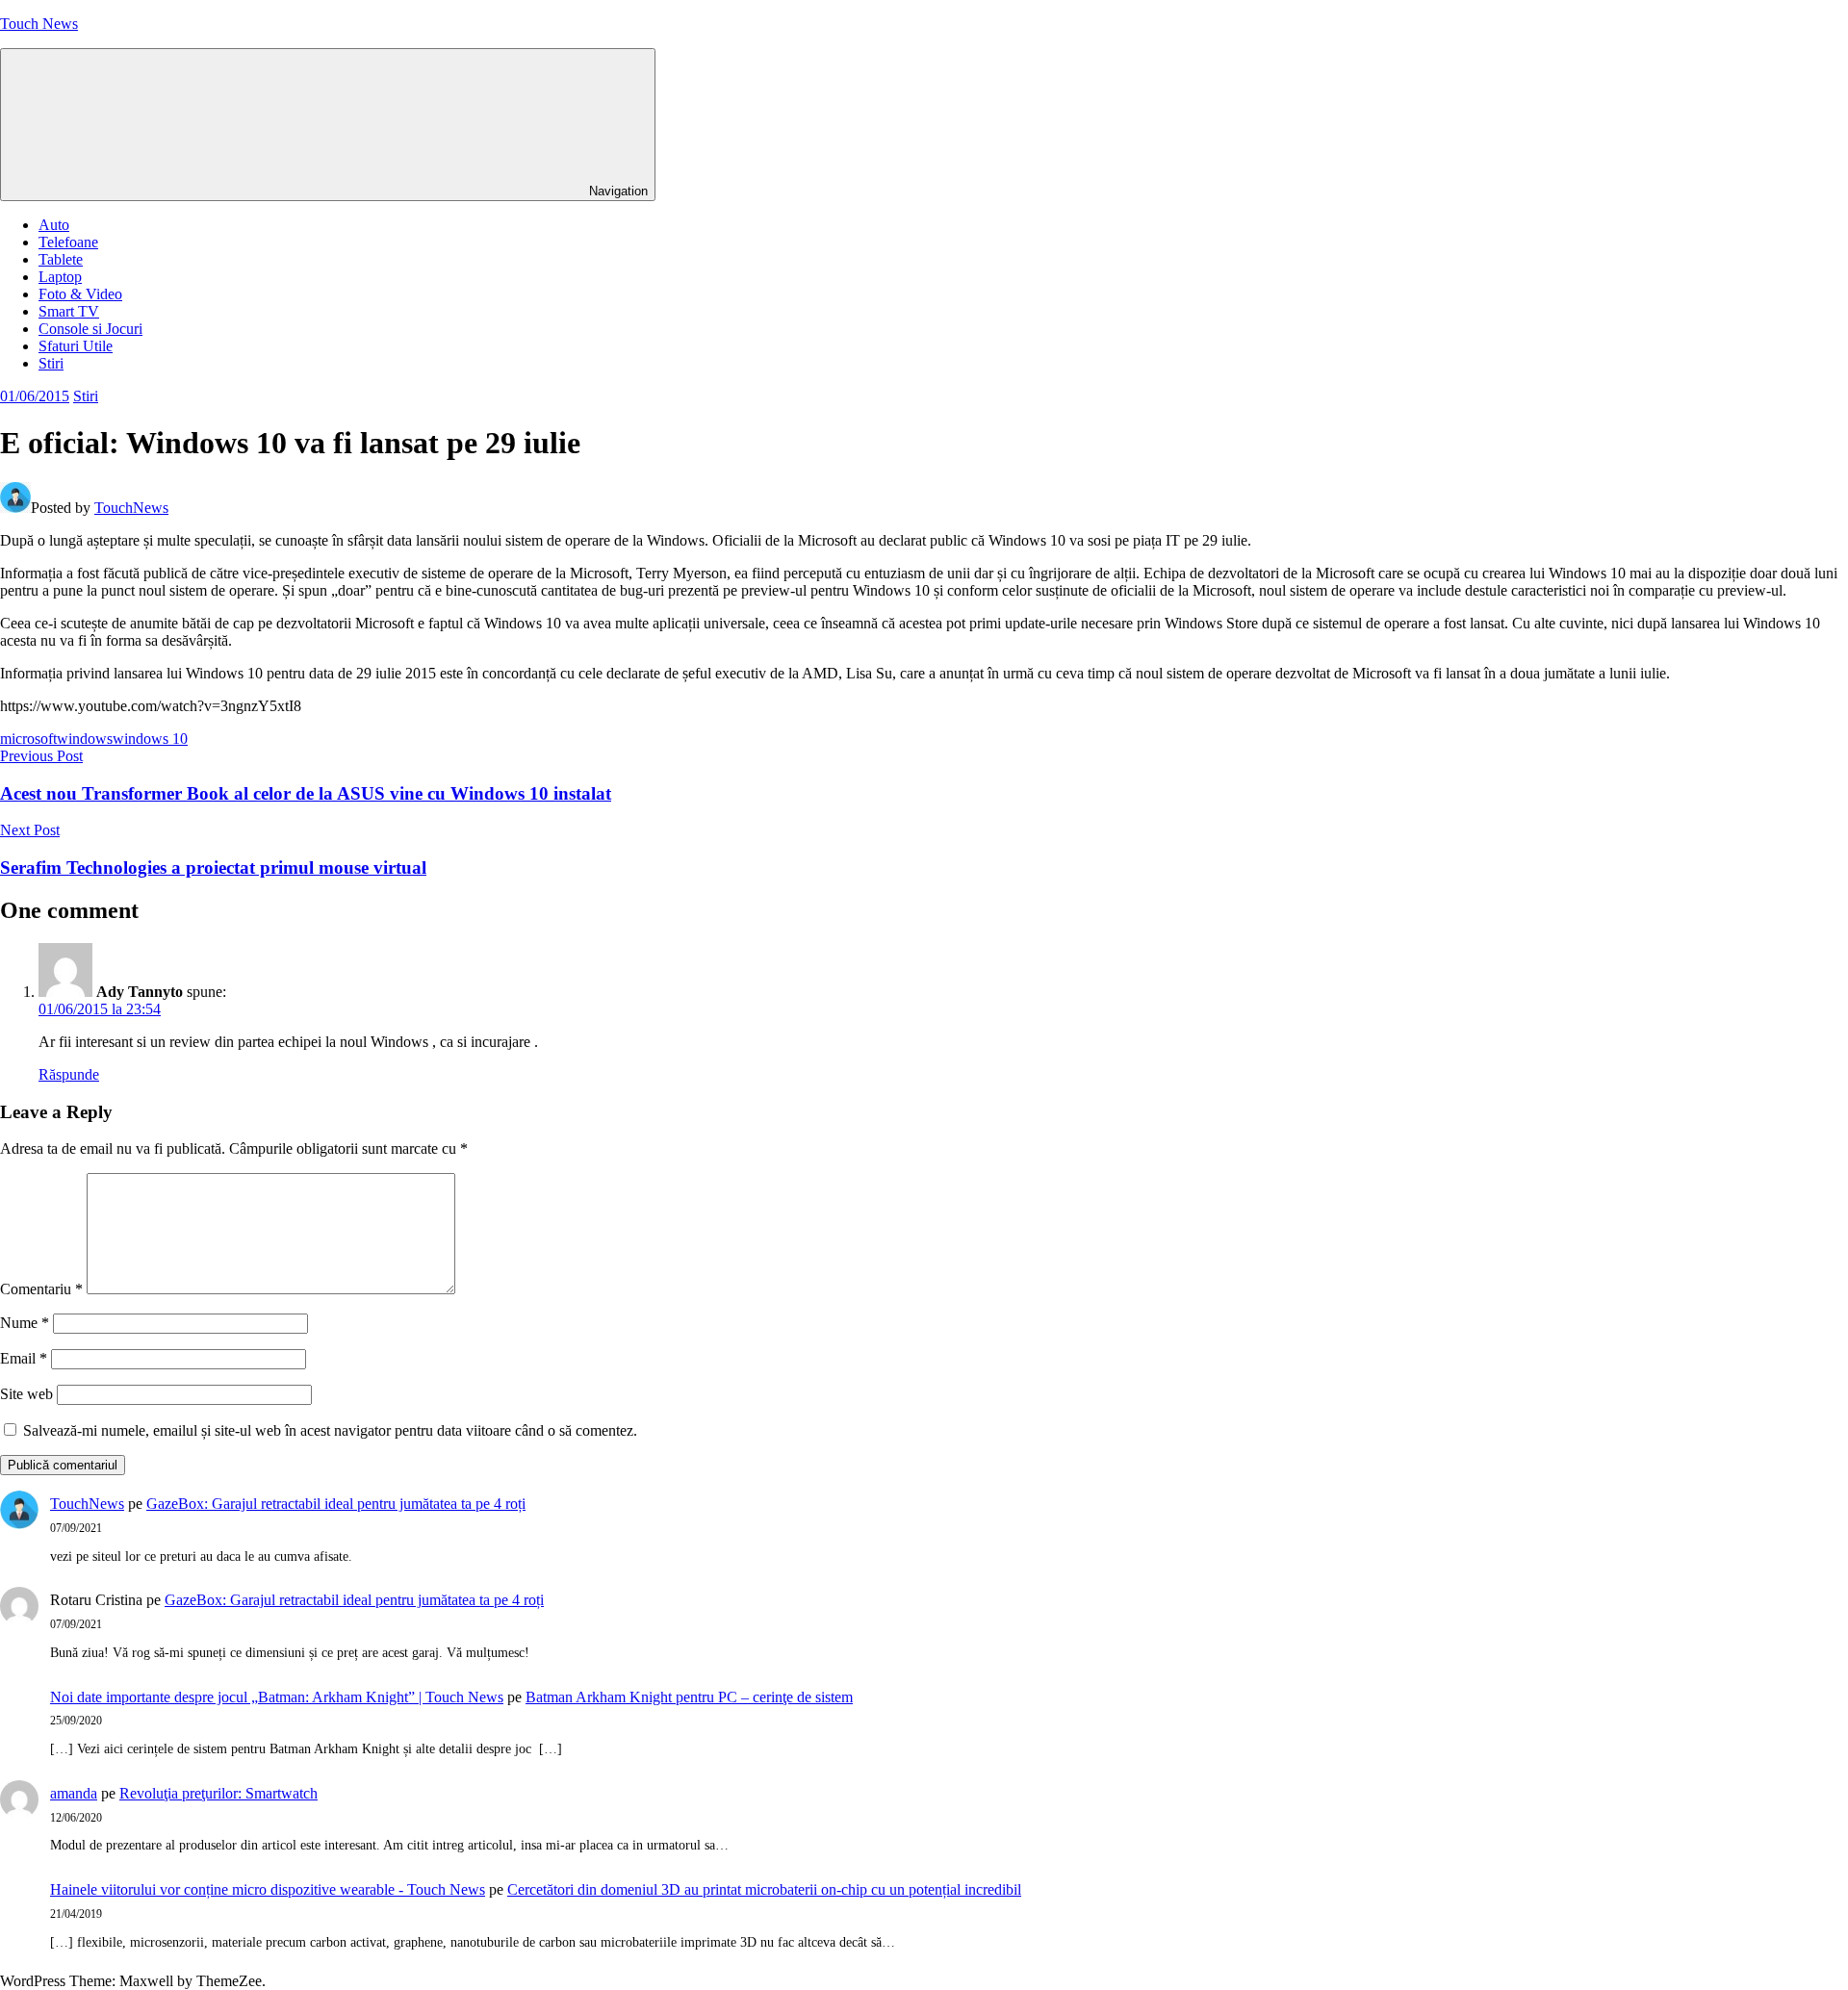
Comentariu (41, 1289)
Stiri (51, 363)
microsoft (28, 739)
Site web (26, 1394)
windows (85, 739)
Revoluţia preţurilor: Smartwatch (218, 1793)
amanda (74, 1793)
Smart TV (69, 311)
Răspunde (69, 1074)
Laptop (60, 277)
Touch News (39, 24)
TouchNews (131, 508)
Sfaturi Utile (76, 346)
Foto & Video (80, 294)
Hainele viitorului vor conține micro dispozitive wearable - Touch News (268, 1889)
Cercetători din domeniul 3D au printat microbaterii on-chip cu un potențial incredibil (764, 1889)
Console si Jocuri (90, 329)
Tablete (61, 259)
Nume (25, 1323)
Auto (54, 225)
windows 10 (150, 739)
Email (24, 1358)
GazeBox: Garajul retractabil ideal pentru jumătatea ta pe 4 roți (336, 1504)
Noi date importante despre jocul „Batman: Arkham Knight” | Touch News (277, 1697)
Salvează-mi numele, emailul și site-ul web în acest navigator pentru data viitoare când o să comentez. (330, 1430)
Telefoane (68, 242)
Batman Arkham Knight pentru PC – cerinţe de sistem (689, 1697)
